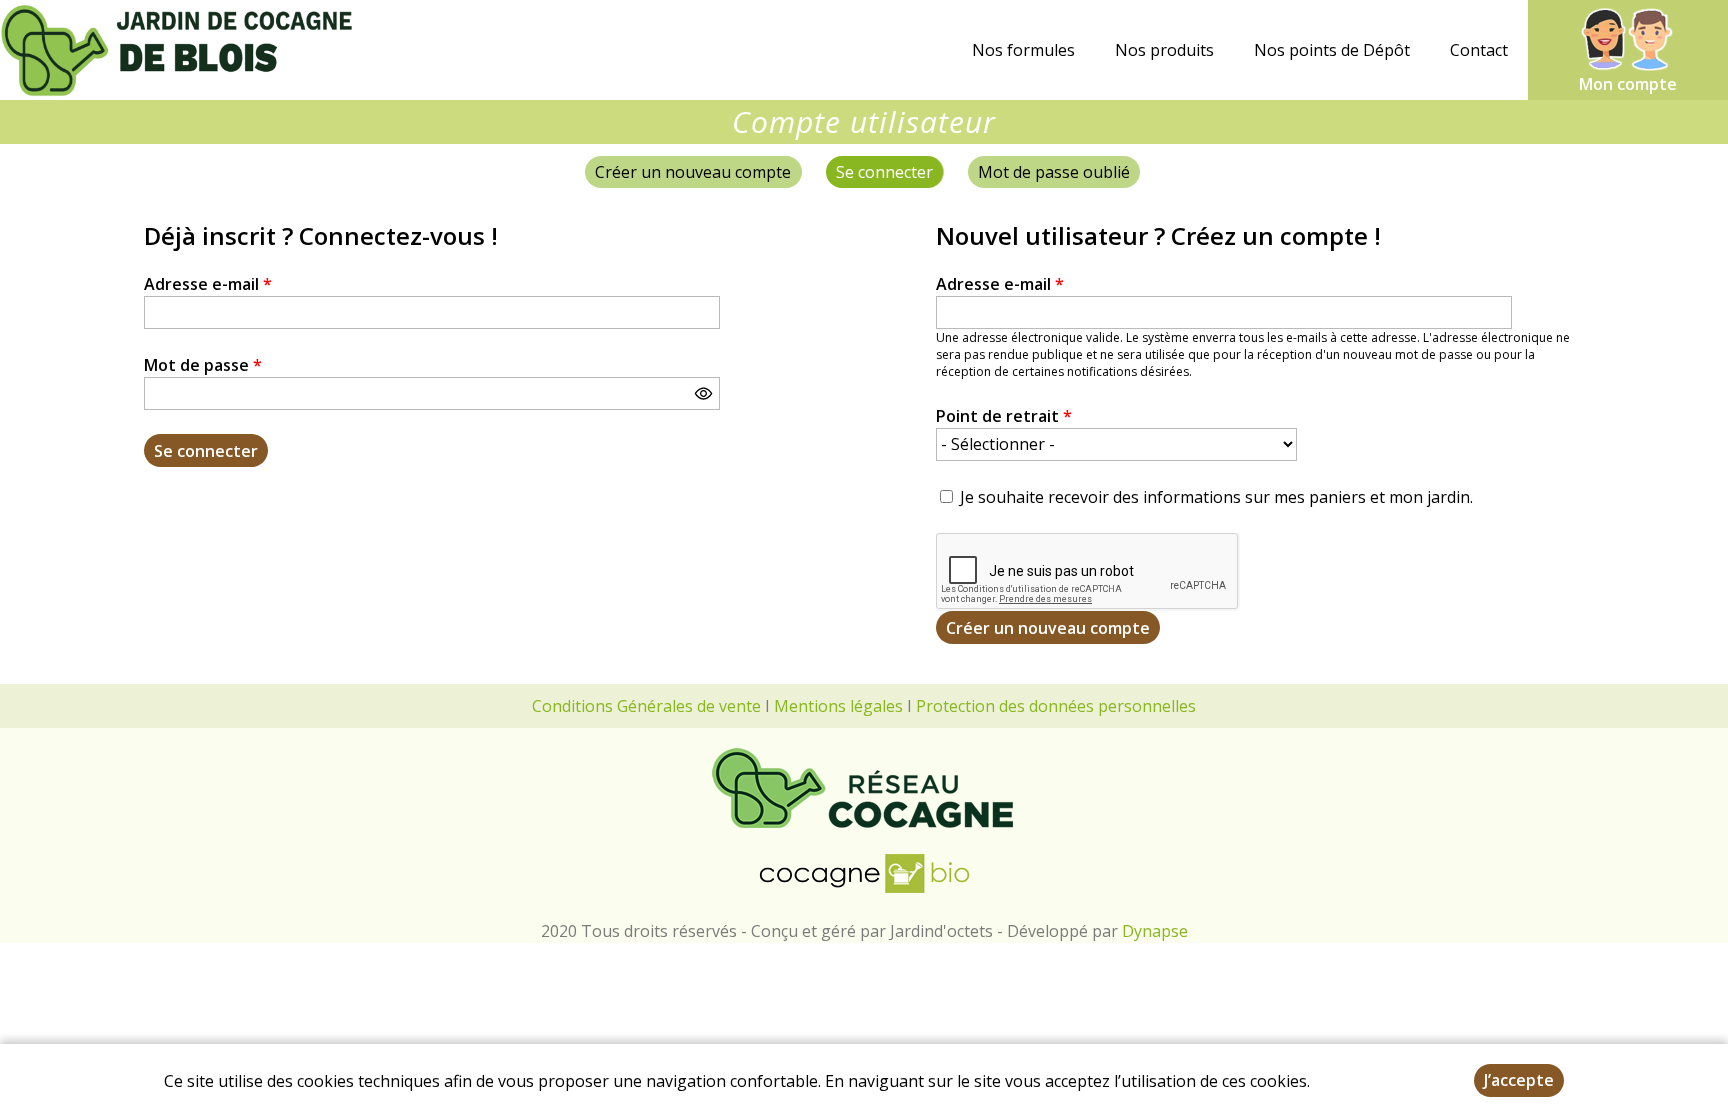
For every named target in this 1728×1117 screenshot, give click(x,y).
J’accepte (1519, 1080)
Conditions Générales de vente (646, 706)
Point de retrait (1004, 416)
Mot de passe (203, 365)
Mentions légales (838, 706)
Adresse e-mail (208, 284)
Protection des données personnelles (1056, 706)
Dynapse (1155, 931)
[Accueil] (180, 50)
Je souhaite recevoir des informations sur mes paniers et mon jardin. (1216, 497)
